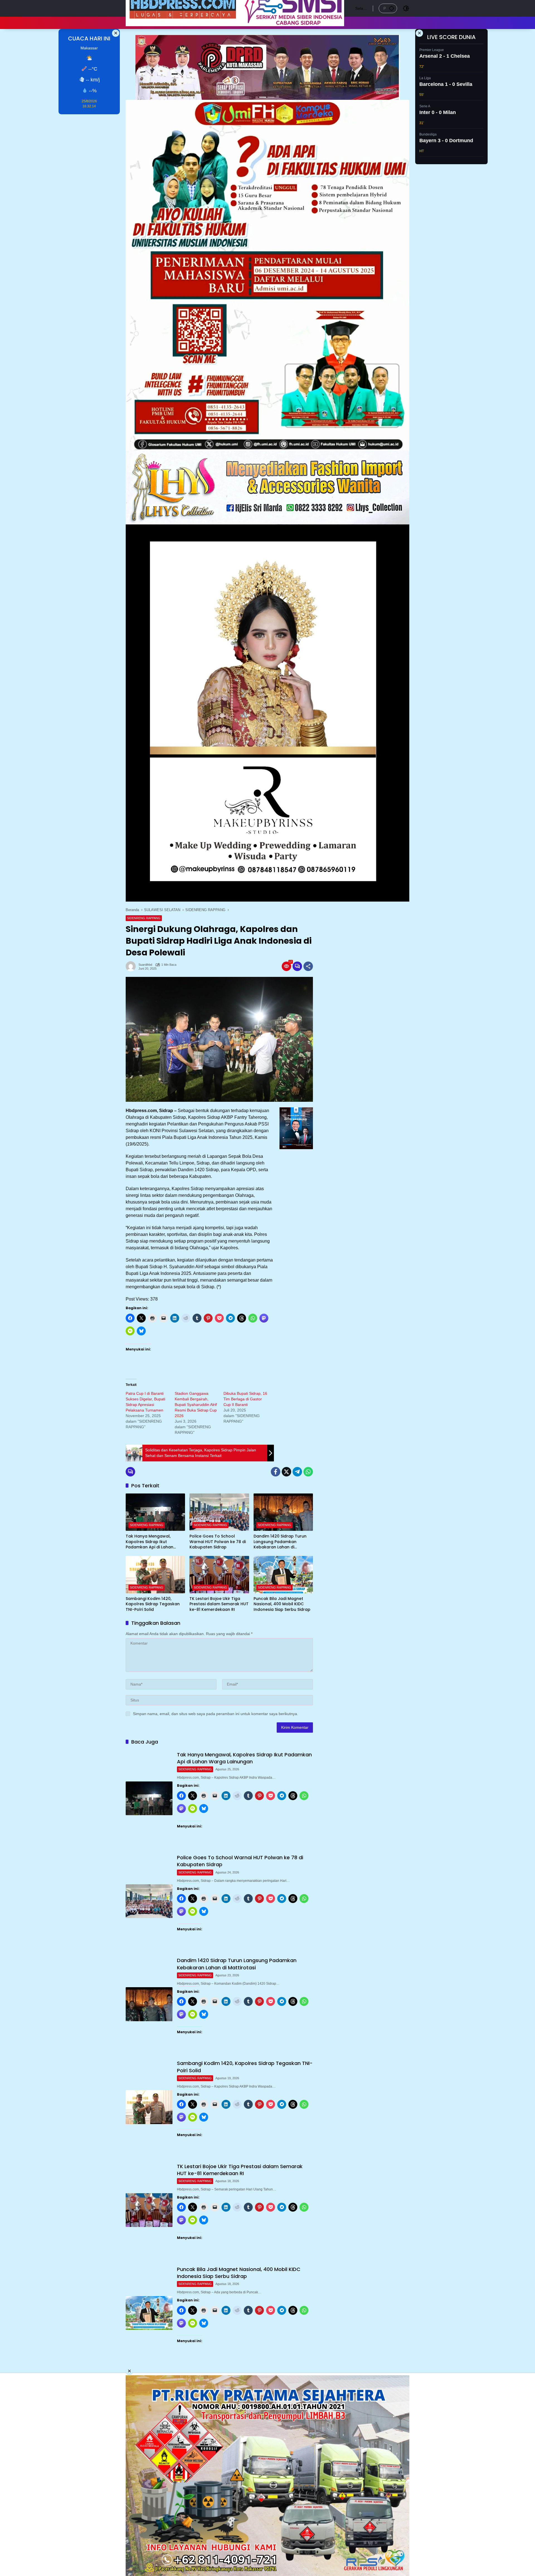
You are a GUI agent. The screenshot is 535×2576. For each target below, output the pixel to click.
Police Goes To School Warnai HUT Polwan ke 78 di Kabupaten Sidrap (218, 1542)
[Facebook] (276, 1472)
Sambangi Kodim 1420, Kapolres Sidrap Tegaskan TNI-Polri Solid (153, 1604)
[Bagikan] (308, 966)
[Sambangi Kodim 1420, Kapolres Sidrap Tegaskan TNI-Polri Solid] (155, 1575)
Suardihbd (145, 965)
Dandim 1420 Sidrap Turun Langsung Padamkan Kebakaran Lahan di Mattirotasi (280, 1542)
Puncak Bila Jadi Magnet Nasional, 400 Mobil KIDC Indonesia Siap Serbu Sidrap (282, 1604)
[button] (391, 8)
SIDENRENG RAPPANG (144, 918)
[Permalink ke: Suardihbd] (132, 966)
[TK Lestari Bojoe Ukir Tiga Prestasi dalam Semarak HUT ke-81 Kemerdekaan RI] (219, 1575)
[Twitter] (286, 1472)
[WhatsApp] (308, 1472)
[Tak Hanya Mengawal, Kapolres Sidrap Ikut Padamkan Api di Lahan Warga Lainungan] (155, 1512)
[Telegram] (297, 1472)
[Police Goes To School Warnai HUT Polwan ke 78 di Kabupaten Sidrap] (219, 1512)
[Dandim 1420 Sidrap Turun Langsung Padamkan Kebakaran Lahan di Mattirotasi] (283, 1512)
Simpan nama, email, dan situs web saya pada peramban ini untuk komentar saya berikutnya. (216, 1714)
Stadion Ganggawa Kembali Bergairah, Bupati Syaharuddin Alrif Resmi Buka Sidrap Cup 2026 (196, 1405)
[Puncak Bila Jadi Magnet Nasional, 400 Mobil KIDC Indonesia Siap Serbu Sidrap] (283, 1575)
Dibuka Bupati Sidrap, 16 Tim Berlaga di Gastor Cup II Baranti (245, 1399)
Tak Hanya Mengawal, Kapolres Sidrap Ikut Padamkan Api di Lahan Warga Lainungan (149, 1542)
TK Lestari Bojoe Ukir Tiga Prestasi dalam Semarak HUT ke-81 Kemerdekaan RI (219, 1604)
